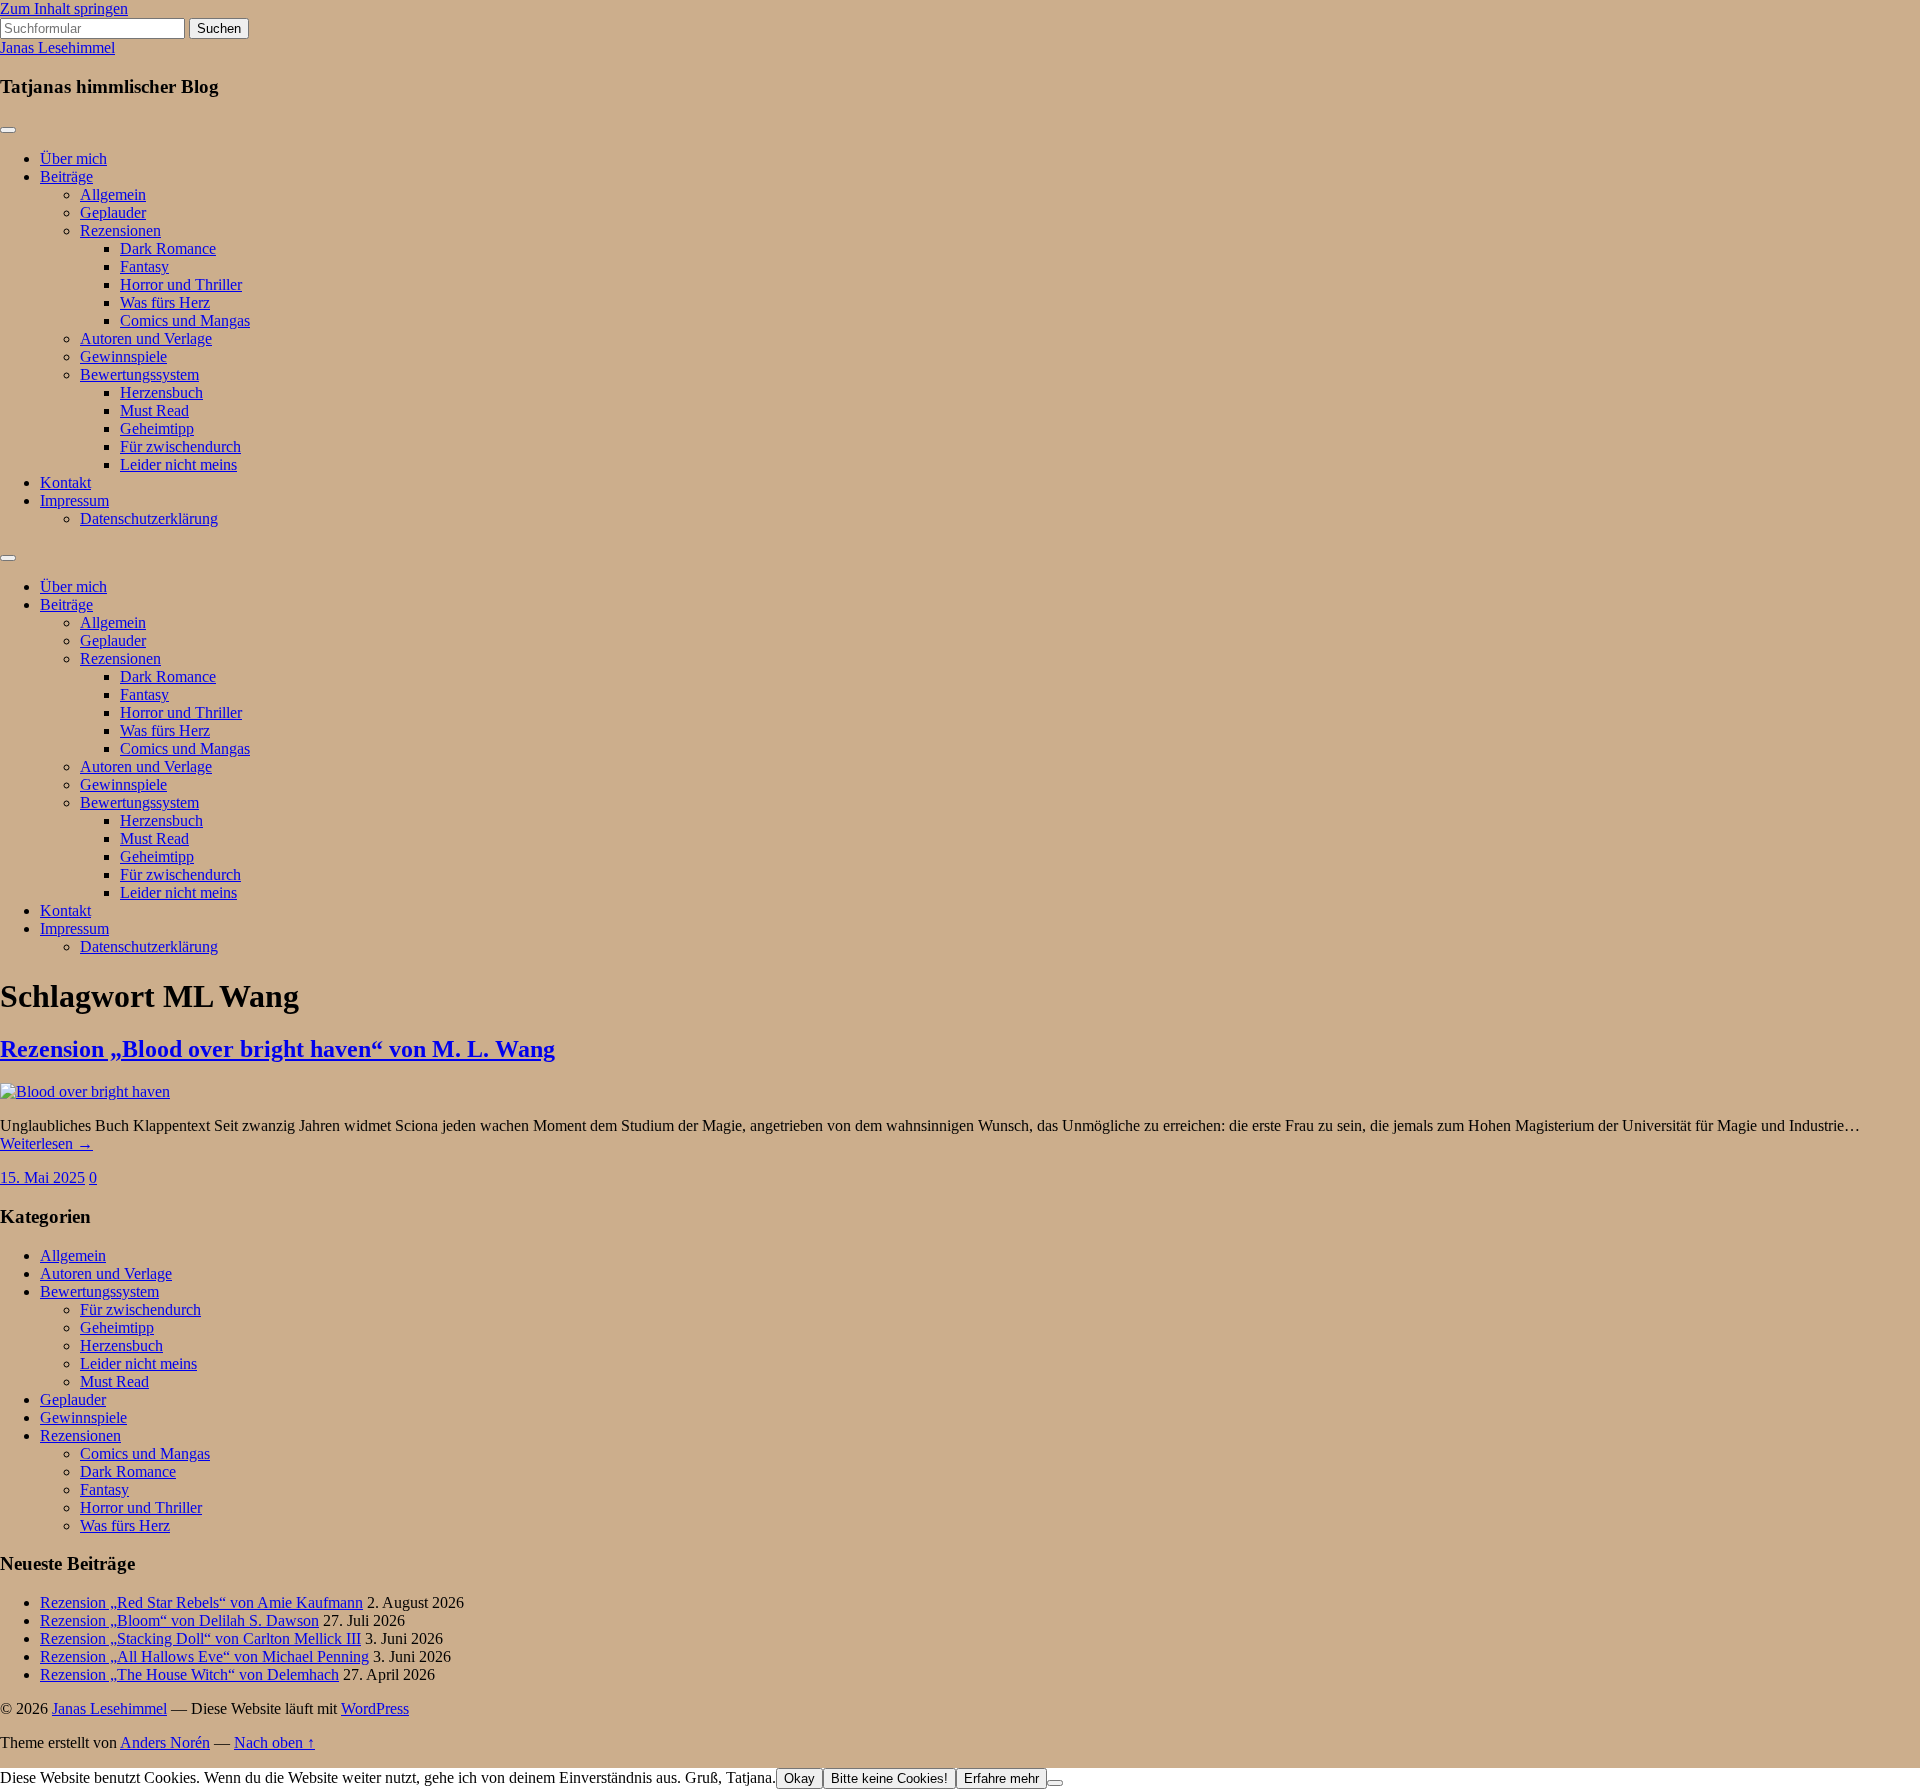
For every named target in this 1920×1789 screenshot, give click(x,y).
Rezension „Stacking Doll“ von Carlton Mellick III (200, 1638)
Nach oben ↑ (274, 1742)
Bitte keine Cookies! (889, 1778)
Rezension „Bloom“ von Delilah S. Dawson (179, 1620)
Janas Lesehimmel (57, 47)
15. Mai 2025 (42, 1177)
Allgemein (113, 194)
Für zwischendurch (180, 446)
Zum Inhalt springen (64, 8)
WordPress (375, 1708)
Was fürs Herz (165, 302)
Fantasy (144, 266)
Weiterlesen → (46, 1143)
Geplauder (113, 212)
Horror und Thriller (181, 284)
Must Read (154, 410)
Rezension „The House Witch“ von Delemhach (189, 1674)
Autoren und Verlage (146, 338)
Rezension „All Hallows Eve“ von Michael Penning (204, 1656)
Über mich (73, 158)
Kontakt (65, 482)
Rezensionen (120, 230)
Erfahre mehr (1001, 1778)
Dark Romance (168, 248)
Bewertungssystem (139, 374)
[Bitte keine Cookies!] (1055, 1783)
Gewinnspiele (123, 356)
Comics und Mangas (185, 320)
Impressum (74, 500)
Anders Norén (165, 1742)
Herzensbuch (161, 392)
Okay (799, 1778)
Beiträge (66, 176)
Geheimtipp (157, 428)
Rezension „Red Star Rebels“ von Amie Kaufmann (201, 1602)
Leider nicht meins (178, 464)
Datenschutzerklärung (149, 518)
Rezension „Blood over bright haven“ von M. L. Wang (277, 1049)
